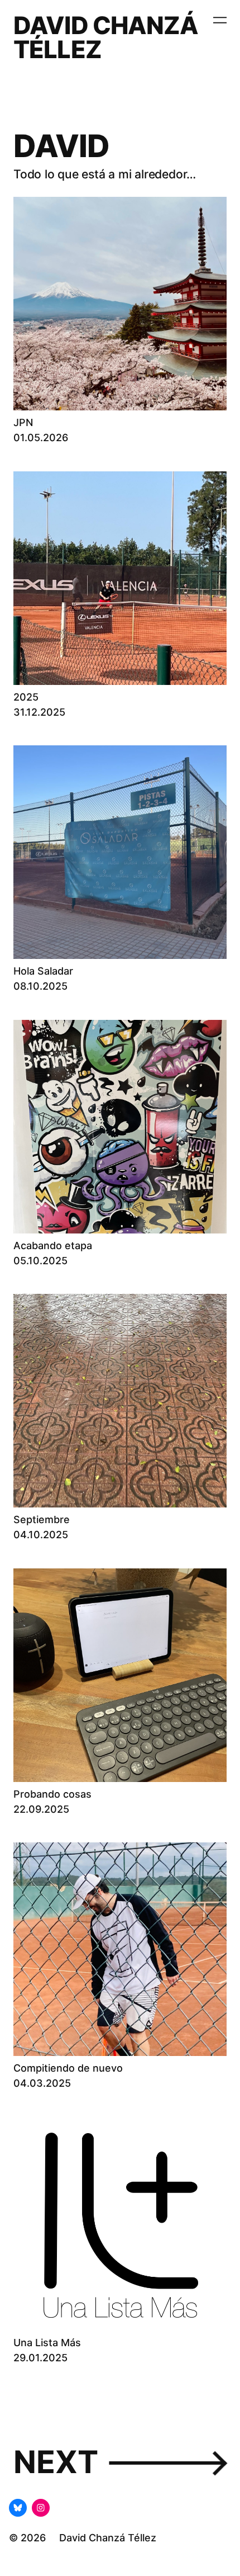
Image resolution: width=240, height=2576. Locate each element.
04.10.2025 (41, 1535)
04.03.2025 (42, 2083)
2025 (26, 697)
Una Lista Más (47, 2343)
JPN (23, 422)
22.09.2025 (41, 1809)
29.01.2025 (40, 2358)
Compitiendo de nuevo (68, 2068)
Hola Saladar (43, 971)
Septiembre (42, 1519)
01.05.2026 (41, 438)
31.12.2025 (39, 712)
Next (120, 2462)
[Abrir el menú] (220, 20)
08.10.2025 (40, 986)
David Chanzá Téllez (106, 37)
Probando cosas (52, 1794)
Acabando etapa (53, 1246)
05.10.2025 (40, 1261)
